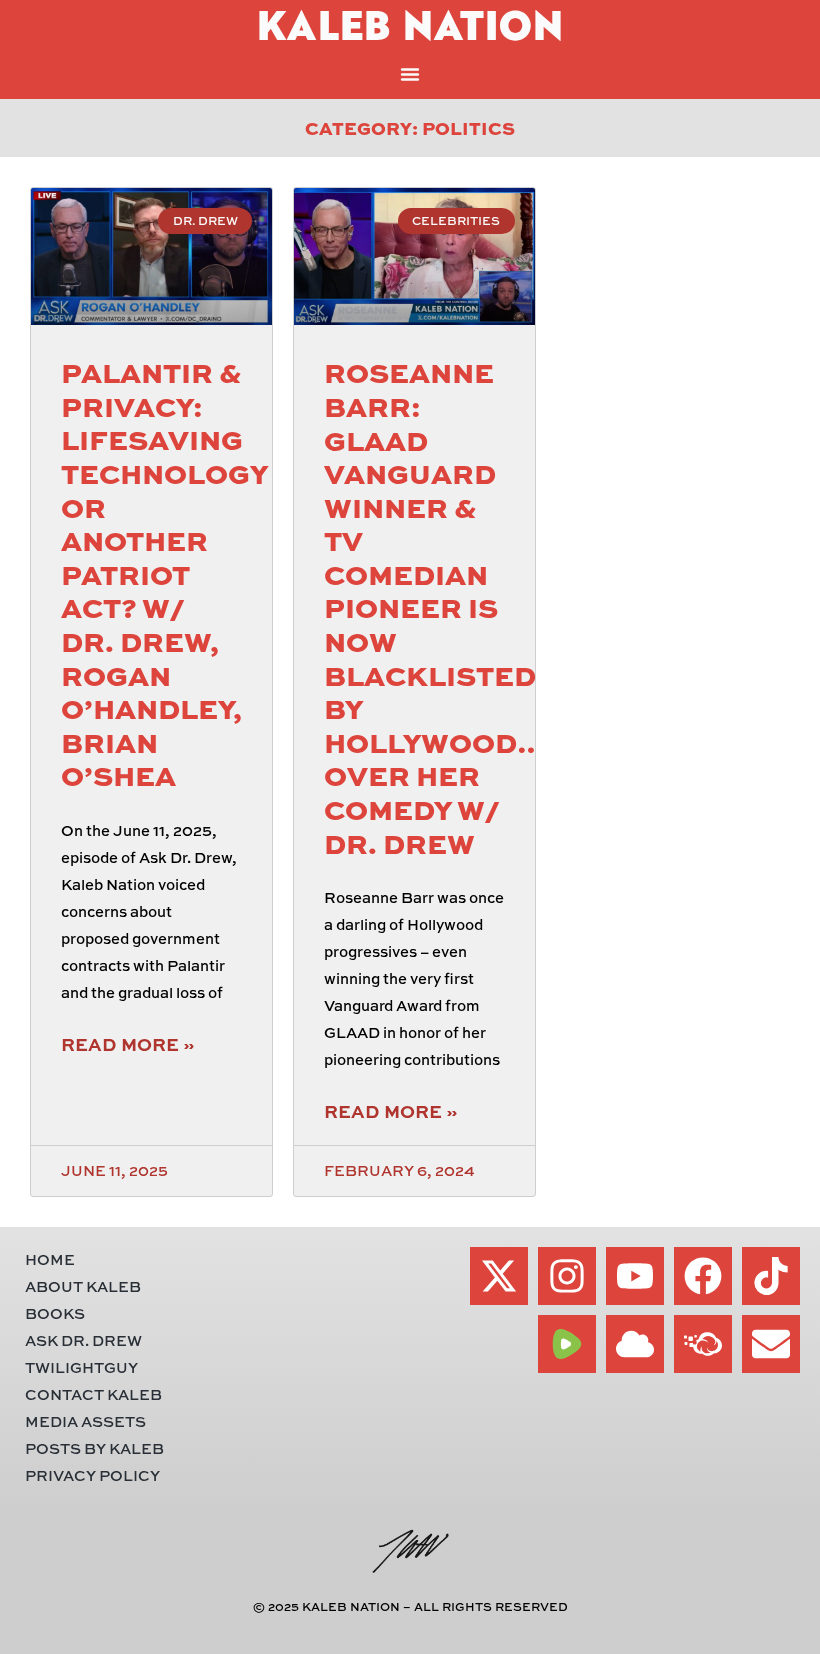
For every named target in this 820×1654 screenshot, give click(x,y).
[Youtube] (635, 1276)
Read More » (127, 1044)
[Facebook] (703, 1276)
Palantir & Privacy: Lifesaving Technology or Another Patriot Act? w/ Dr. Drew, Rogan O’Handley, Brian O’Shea (164, 573)
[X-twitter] (499, 1276)
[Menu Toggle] (410, 74)
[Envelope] (771, 1344)
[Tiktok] (771, 1276)
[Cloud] (635, 1344)
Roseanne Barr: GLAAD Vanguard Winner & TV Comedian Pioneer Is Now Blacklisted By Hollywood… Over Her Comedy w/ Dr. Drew (434, 606)
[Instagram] (567, 1276)
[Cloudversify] (703, 1344)
